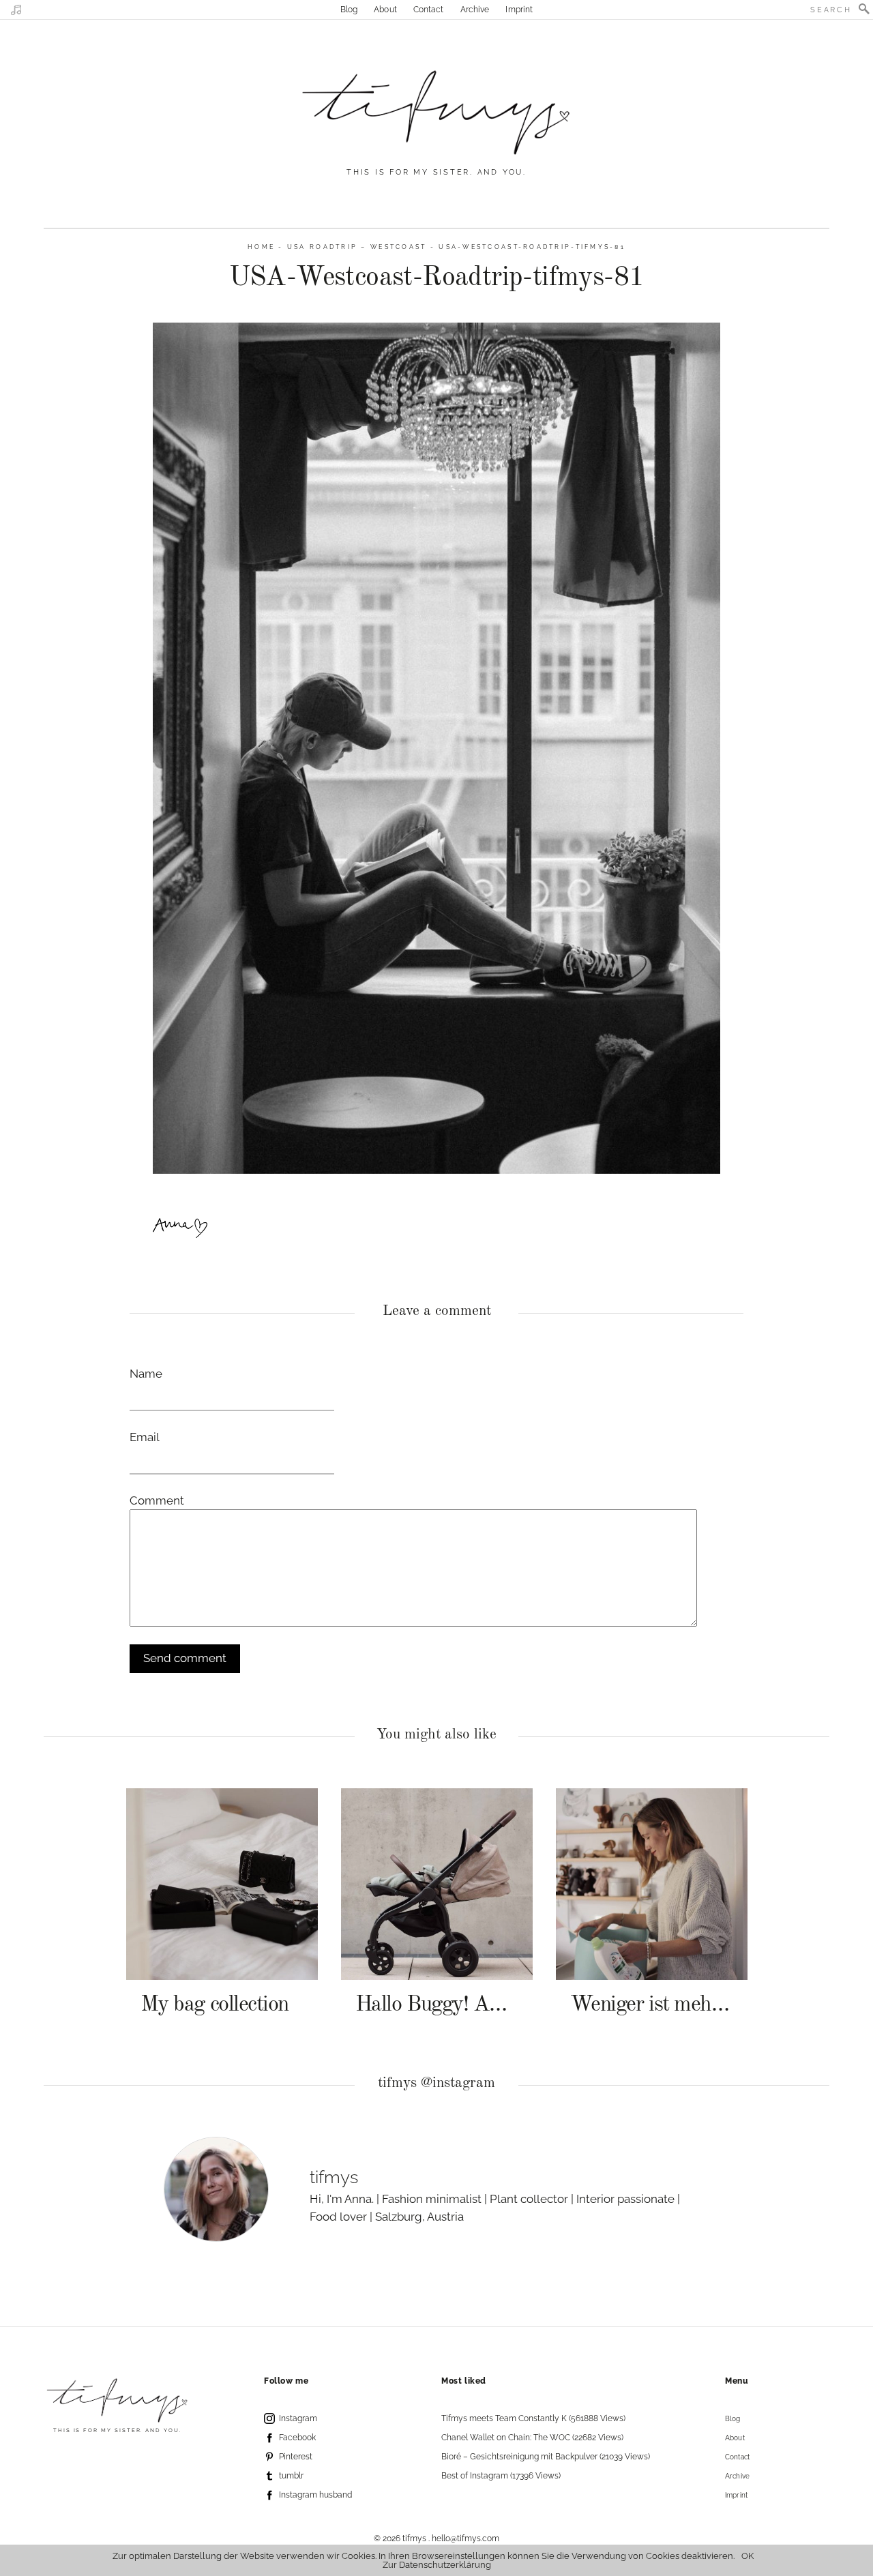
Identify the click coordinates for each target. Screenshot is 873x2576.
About (385, 10)
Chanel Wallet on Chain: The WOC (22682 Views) (532, 2438)
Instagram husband (315, 2495)
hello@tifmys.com (465, 2538)
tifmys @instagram (436, 2083)
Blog (349, 10)
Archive (475, 10)
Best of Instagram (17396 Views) (501, 2476)
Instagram (298, 2418)
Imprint (519, 10)
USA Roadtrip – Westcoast (357, 247)
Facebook (297, 2438)
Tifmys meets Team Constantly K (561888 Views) (533, 2418)
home (261, 247)
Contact (429, 10)
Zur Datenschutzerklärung (437, 2565)
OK (748, 2556)
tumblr (291, 2476)
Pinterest (296, 2457)
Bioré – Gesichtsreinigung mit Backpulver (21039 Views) (546, 2457)
